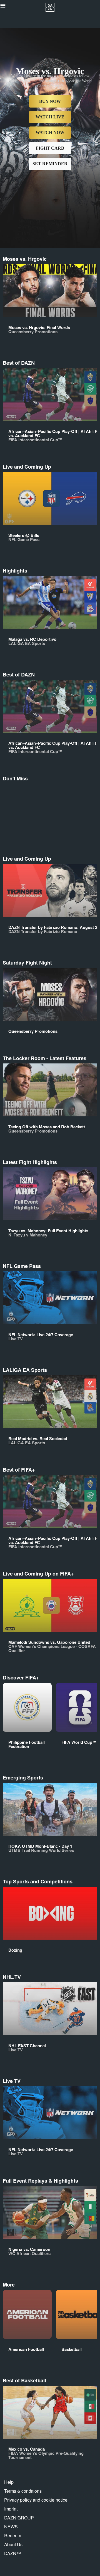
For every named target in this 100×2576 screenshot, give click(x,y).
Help (9, 2482)
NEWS (11, 2527)
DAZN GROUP (19, 2518)
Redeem (13, 2535)
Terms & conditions (23, 2491)
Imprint (11, 2509)
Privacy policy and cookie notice (36, 2500)
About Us (13, 2544)
